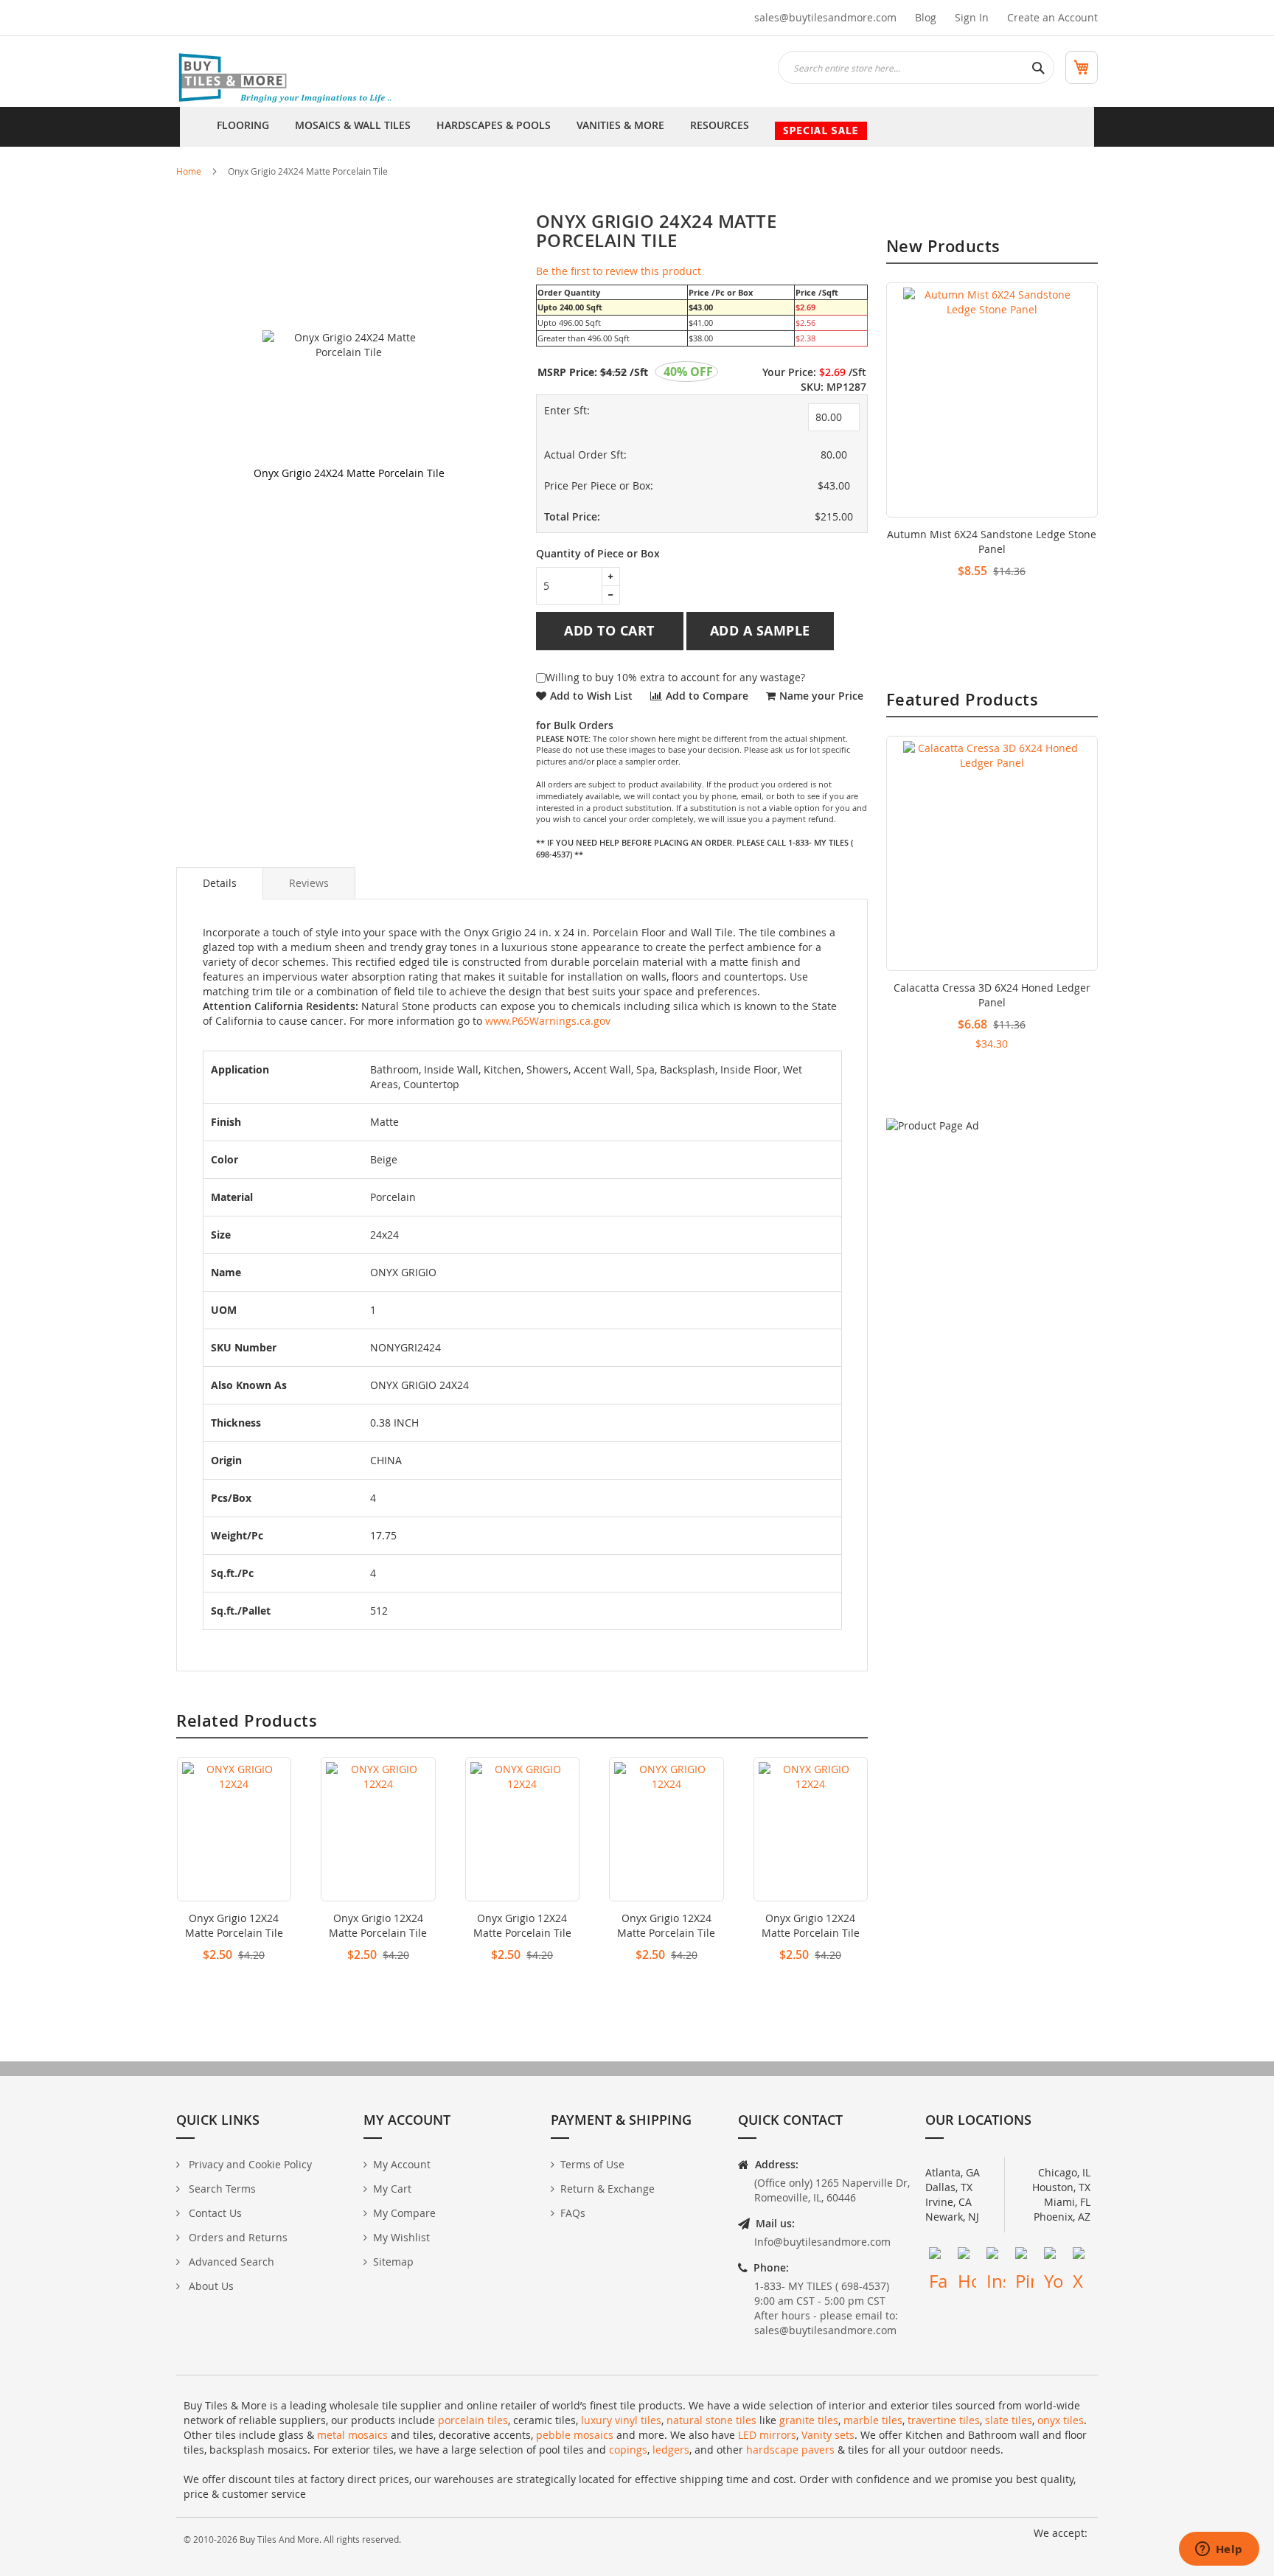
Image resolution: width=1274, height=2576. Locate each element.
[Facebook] (938, 2256)
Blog (926, 17)
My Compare (404, 2213)
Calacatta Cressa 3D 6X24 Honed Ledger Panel (992, 995)
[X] (1082, 2256)
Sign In (972, 17)
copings (628, 2450)
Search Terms (221, 2189)
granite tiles (809, 2420)
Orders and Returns (237, 2237)
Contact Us (214, 2213)
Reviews (309, 883)
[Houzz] (967, 2256)
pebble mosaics (575, 2435)
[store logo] (287, 79)
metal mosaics (352, 2435)
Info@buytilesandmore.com (822, 2242)
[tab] (220, 883)
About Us (210, 2286)
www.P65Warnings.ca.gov (548, 1021)
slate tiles (1009, 2420)
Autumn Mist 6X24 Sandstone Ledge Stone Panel (992, 542)
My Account (402, 2164)
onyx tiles (1061, 2420)
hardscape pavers (790, 2450)
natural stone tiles (711, 2420)
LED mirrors (767, 2435)
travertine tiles (944, 2420)
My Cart (392, 2189)
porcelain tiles (473, 2420)
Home (189, 171)
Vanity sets (828, 2435)
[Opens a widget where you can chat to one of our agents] (1219, 2550)
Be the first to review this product (619, 271)
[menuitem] (243, 127)
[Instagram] (996, 2256)
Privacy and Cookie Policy (249, 2164)
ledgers (671, 2450)
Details (220, 883)
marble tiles (873, 2420)
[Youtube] (1053, 2256)
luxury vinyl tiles (621, 2420)
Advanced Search (230, 2262)
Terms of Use (592, 2164)
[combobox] (916, 67)
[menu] (637, 127)
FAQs (573, 2213)
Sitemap (393, 2262)
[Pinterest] (1024, 2256)
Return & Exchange (608, 2189)
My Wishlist (401, 2237)
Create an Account (1052, 17)
